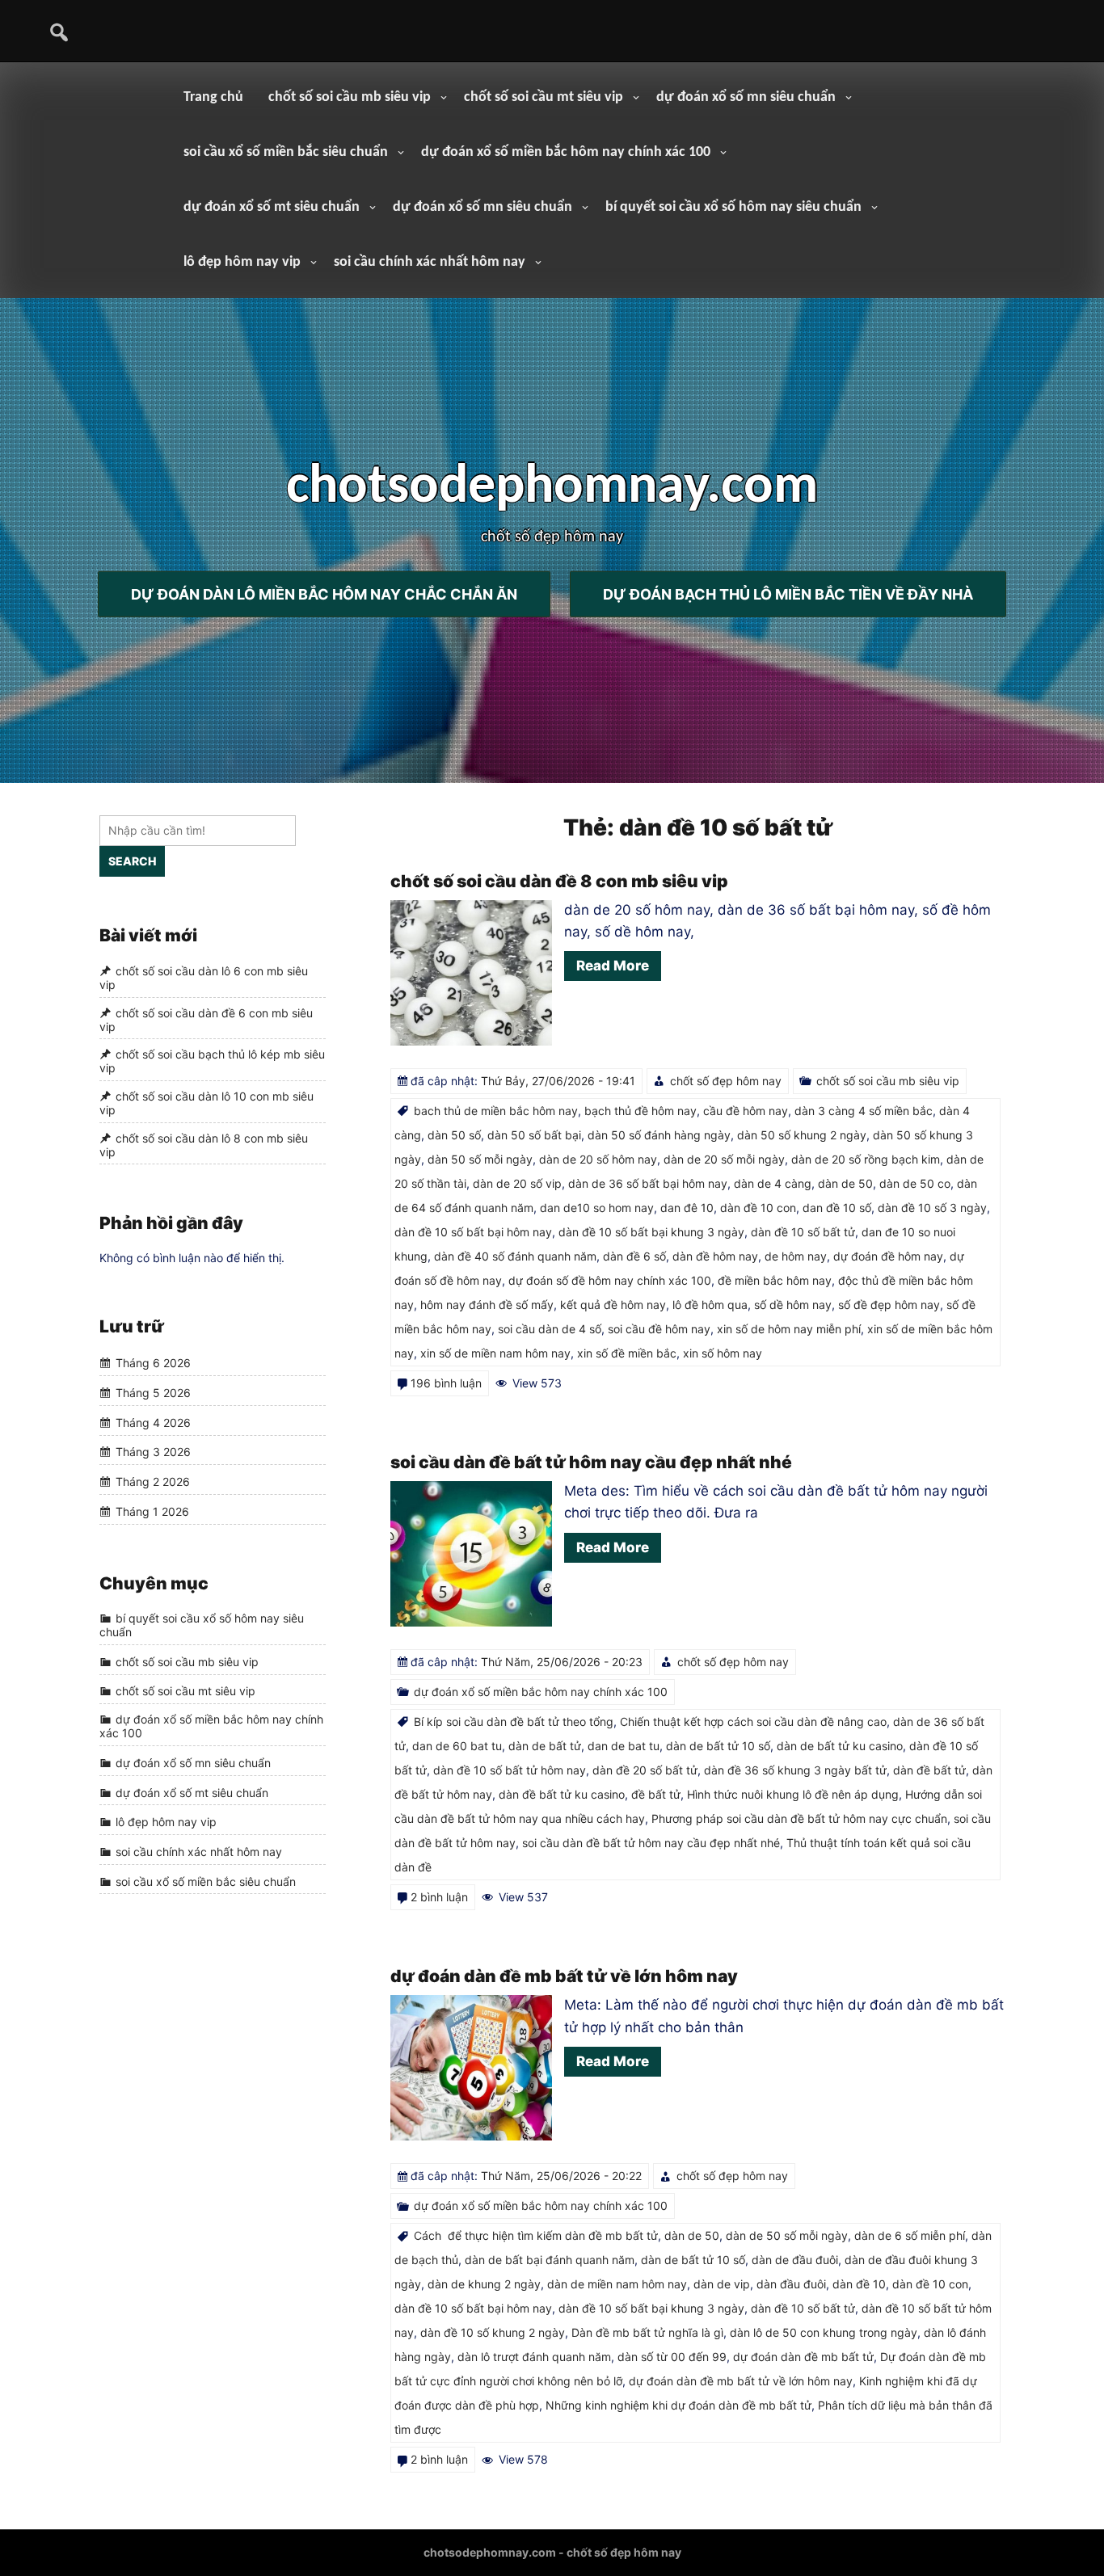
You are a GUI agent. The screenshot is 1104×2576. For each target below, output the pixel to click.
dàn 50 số (454, 1135)
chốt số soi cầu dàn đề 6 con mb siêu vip (206, 1020)
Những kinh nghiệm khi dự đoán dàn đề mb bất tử (678, 2405)
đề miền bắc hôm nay (775, 1280)
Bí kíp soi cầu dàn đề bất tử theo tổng (514, 1722)
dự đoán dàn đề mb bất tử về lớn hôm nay (564, 1976)
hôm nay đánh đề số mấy (487, 1305)
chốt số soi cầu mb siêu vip (350, 97)
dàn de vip (722, 2284)
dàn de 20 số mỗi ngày (724, 1159)
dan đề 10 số (837, 1208)
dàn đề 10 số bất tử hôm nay (510, 1770)
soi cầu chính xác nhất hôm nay (430, 262)
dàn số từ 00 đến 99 (672, 2357)
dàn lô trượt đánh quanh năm (534, 2357)
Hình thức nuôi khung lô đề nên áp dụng (793, 1794)
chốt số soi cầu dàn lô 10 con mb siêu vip (206, 1103)
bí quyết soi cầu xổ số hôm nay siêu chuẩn (733, 207)
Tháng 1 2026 (152, 1511)
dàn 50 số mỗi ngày (480, 1159)
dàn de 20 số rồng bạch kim (866, 1159)
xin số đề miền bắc (627, 1353)
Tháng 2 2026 (153, 1482)
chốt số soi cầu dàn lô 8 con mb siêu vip (204, 1145)
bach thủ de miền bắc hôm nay (496, 1111)
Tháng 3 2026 (153, 1452)
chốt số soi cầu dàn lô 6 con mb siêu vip (204, 978)
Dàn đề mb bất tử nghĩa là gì (647, 2332)
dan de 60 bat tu (457, 1746)
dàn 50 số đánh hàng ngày (659, 1135)
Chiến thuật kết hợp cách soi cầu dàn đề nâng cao (753, 1722)
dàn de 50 (845, 1183)
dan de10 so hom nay (597, 1208)
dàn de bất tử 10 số (718, 1746)
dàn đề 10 (859, 2284)
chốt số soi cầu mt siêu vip (544, 97)
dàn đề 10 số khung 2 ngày (493, 2332)
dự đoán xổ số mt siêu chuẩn (272, 207)
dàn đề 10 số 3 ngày (932, 1208)
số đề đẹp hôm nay (889, 1305)
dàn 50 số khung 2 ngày (802, 1135)
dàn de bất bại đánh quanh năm (550, 2260)
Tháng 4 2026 (153, 1423)
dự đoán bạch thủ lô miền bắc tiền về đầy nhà (788, 593)
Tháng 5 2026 (153, 1393)
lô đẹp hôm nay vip (242, 262)
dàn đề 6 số (634, 1256)
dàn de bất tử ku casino (840, 1746)
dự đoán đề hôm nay (888, 1256)
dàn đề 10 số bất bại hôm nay (473, 1232)
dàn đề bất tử (929, 1770)
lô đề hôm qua (710, 1305)
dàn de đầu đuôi (795, 2260)
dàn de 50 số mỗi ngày (787, 2235)
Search (132, 861)
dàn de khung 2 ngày (484, 2284)
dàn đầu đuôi (791, 2284)
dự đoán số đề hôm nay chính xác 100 (610, 1280)
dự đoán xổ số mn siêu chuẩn (746, 97)
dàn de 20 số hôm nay (598, 1159)
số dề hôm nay (793, 1305)
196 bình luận (446, 1383)
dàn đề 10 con (758, 1208)
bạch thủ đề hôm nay (640, 1111)
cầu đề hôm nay (746, 1111)
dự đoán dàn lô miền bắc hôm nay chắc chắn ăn (324, 593)
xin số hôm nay (723, 1353)
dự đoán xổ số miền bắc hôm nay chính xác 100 (566, 152)
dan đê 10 (687, 1208)
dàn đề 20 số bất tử (645, 1770)
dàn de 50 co (915, 1183)
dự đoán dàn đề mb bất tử (803, 2357)
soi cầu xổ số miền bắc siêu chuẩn (286, 152)
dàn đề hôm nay (715, 1256)
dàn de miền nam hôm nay (617, 2284)
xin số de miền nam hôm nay (495, 1353)
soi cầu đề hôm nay (659, 1329)
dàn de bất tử (545, 1746)
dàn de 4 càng (773, 1183)
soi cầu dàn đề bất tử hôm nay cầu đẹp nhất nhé (591, 1462)
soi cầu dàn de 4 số (550, 1329)
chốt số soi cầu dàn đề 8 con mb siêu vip (559, 881)
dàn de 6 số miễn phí (910, 2235)
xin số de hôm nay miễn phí (789, 1329)
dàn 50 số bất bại (534, 1135)
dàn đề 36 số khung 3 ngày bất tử (795, 1770)
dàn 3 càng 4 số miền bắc (864, 1111)
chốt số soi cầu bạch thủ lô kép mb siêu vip (212, 1061)
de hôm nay (796, 1256)
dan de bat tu (624, 1746)
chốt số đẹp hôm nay (726, 1081)
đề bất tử (656, 1794)
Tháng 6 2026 (153, 1364)
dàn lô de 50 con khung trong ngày (824, 2332)
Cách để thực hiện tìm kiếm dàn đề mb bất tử (536, 2235)
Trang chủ (213, 97)
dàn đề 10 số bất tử (803, 1232)
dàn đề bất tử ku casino (562, 1794)
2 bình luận (439, 1897)
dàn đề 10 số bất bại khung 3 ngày (651, 1232)
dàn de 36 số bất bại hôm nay (648, 1183)
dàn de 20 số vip (517, 1183)
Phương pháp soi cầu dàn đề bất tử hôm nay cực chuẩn (799, 1818)
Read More (613, 966)
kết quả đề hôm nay (613, 1305)
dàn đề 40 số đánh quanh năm (515, 1256)
